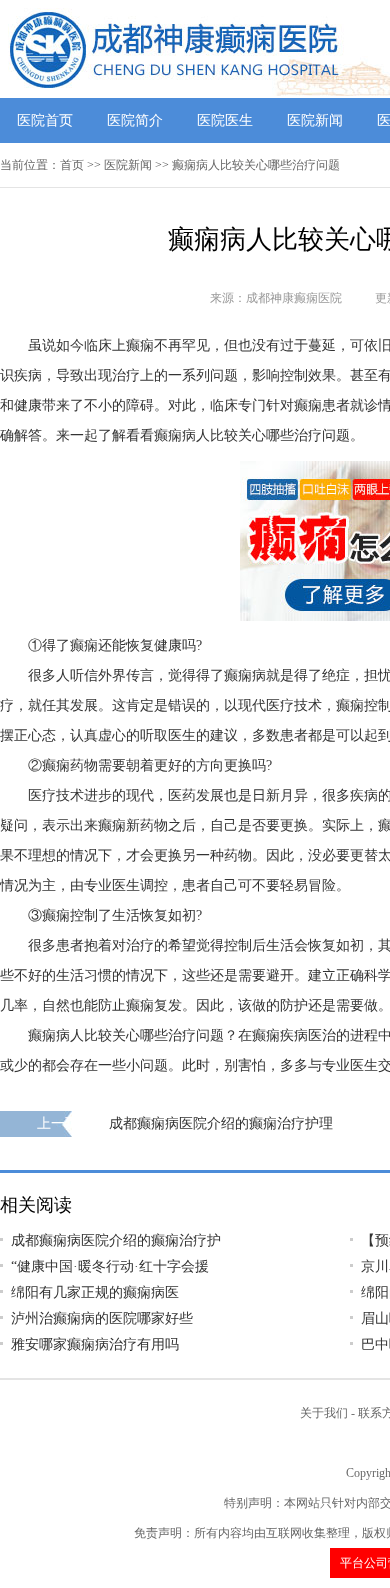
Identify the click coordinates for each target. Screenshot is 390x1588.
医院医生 (225, 120)
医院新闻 (315, 120)
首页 (72, 165)
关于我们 (324, 1413)
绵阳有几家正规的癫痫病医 (95, 1292)
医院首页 (45, 120)
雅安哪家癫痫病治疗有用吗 (95, 1344)
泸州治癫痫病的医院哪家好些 (102, 1318)
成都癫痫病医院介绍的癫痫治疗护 (116, 1240)
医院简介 (135, 120)
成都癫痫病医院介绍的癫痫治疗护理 (221, 1123)
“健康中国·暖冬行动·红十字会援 (110, 1266)
